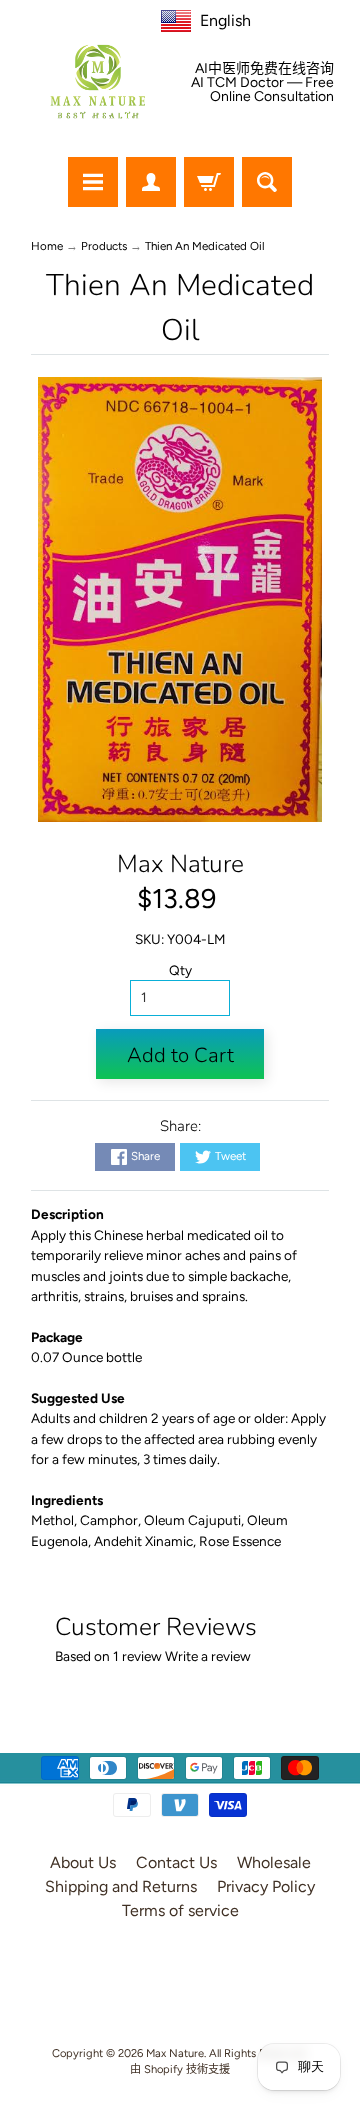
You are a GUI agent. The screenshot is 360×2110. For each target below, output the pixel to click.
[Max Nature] (98, 81)
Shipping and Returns (121, 1886)
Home (47, 246)
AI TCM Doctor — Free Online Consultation (262, 90)
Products (104, 246)
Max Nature (180, 864)
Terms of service (180, 1910)
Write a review (208, 1656)
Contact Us (176, 1862)
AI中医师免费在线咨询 (264, 69)
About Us (83, 1862)
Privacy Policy (266, 1886)
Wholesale (274, 1862)
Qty (180, 970)
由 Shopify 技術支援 (180, 2069)
